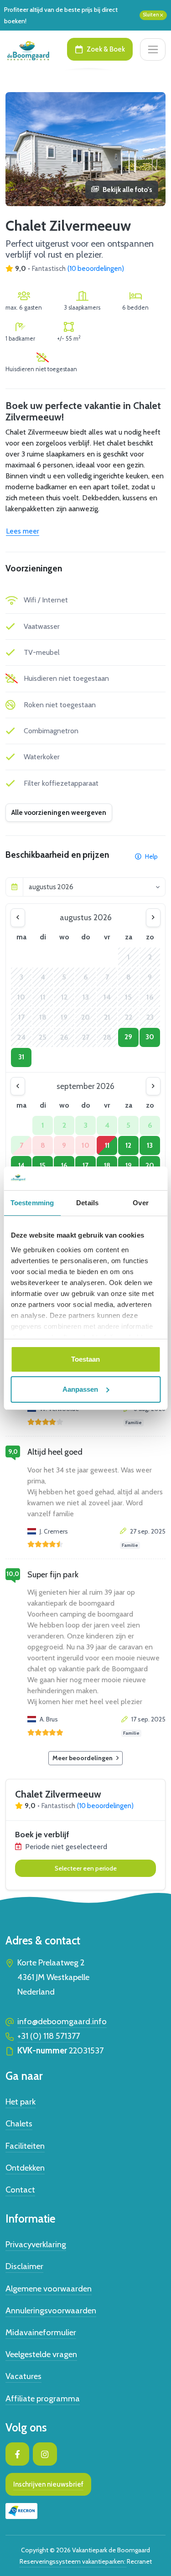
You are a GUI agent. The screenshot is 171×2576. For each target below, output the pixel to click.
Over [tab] (140, 1203)
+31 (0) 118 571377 (49, 2036)
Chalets (19, 2123)
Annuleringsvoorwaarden (51, 2310)
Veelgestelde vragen (41, 2354)
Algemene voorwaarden (49, 2288)
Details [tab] (87, 1203)
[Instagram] (45, 2454)
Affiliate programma (43, 2398)
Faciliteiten (25, 2146)
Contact (20, 2190)
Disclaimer (24, 2266)
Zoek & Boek (106, 49)
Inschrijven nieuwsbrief (48, 2484)
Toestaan (85, 1359)
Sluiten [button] (151, 15)
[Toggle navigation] (153, 49)
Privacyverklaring (36, 2244)
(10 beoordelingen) (96, 269)
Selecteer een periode (86, 1868)
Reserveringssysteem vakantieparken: (73, 2561)
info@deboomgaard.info (62, 2021)
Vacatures (23, 2376)
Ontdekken (25, 2168)
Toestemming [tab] (32, 1203)
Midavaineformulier (41, 2332)
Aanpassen (80, 1389)
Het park (21, 2102)
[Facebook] (17, 2454)
